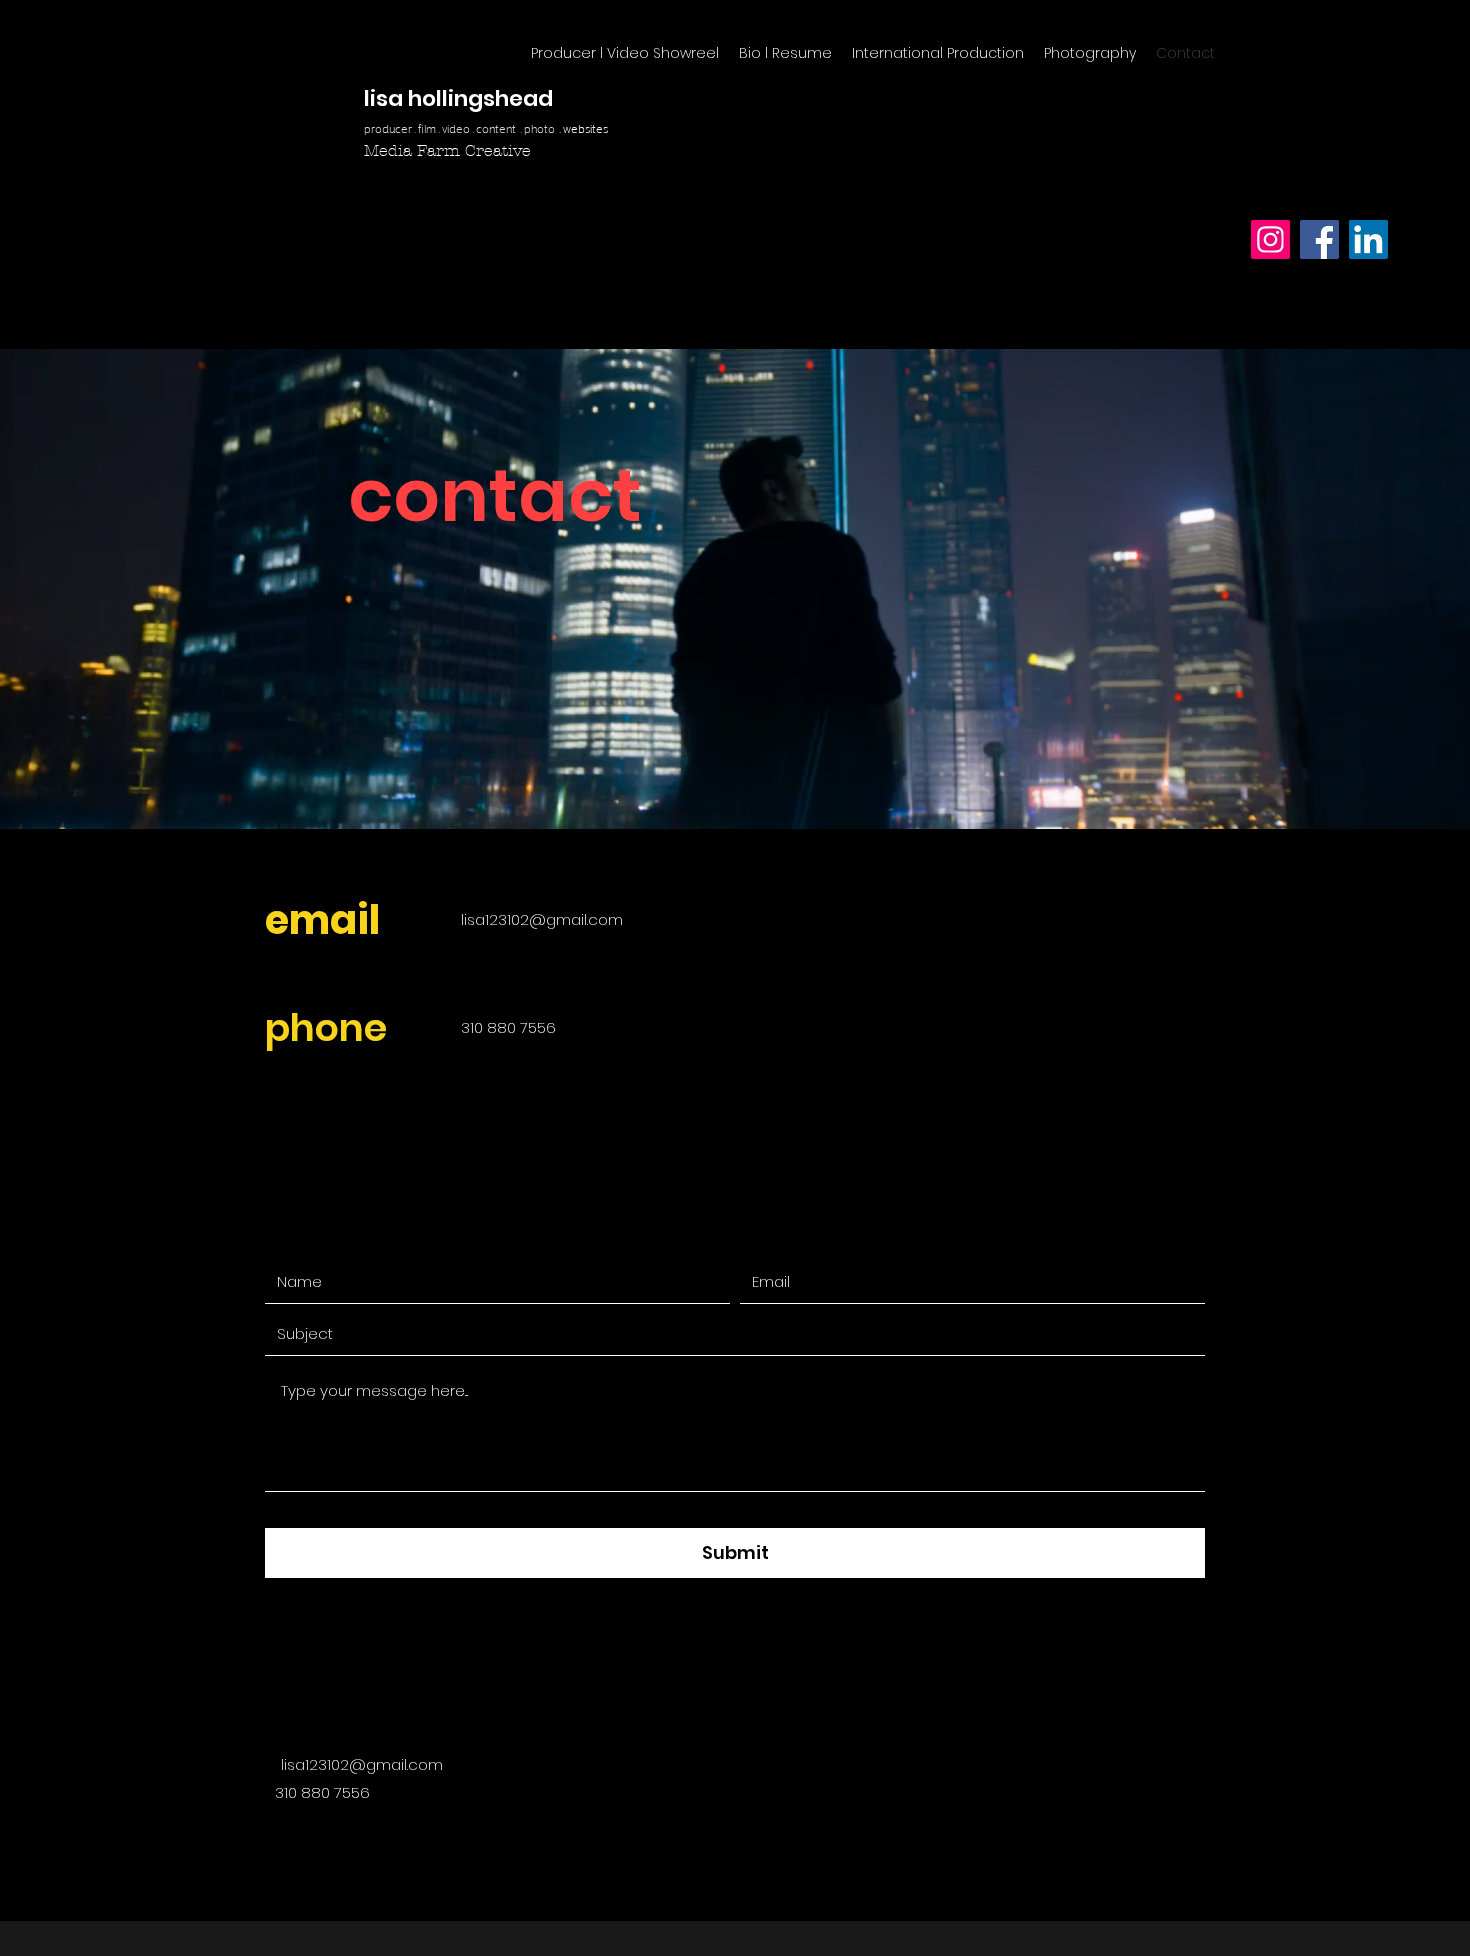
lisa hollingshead (458, 98)
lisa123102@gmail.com (542, 919)
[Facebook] (1319, 239)
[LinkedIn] (1368, 239)
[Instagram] (1270, 239)
